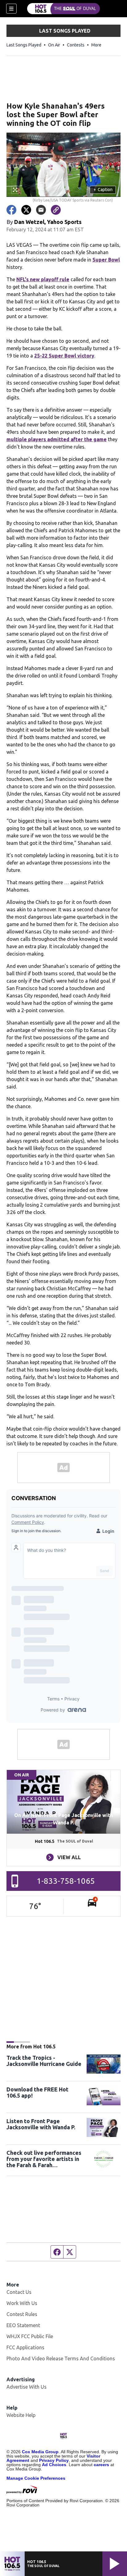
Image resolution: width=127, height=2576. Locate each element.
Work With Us (22, 2303)
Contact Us (19, 2292)
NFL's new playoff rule (43, 279)
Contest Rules (22, 2314)
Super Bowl (106, 260)
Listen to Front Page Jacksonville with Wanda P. (41, 2124)
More (96, 45)
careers (101, 2465)
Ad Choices (54, 2465)
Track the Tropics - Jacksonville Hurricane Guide (44, 2061)
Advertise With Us (27, 2387)
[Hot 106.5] (63, 9)
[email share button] (41, 210)
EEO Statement (23, 2325)
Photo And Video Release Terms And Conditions (61, 2358)
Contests (76, 45)
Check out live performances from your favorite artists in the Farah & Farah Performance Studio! (44, 2159)
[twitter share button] (26, 210)
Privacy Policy (54, 2460)
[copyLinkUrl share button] (56, 210)
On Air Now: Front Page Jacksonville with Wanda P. (63, 1819)
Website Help (21, 2415)
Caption (103, 190)
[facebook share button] (11, 210)
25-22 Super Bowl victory (64, 356)
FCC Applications (25, 2347)
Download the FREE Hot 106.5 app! (37, 2092)
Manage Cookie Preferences (36, 2478)
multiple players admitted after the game (57, 439)
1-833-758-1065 (66, 1881)
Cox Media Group (40, 2452)
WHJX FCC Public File (30, 2336)
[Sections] (11, 9)
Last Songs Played (24, 45)
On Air (54, 45)
